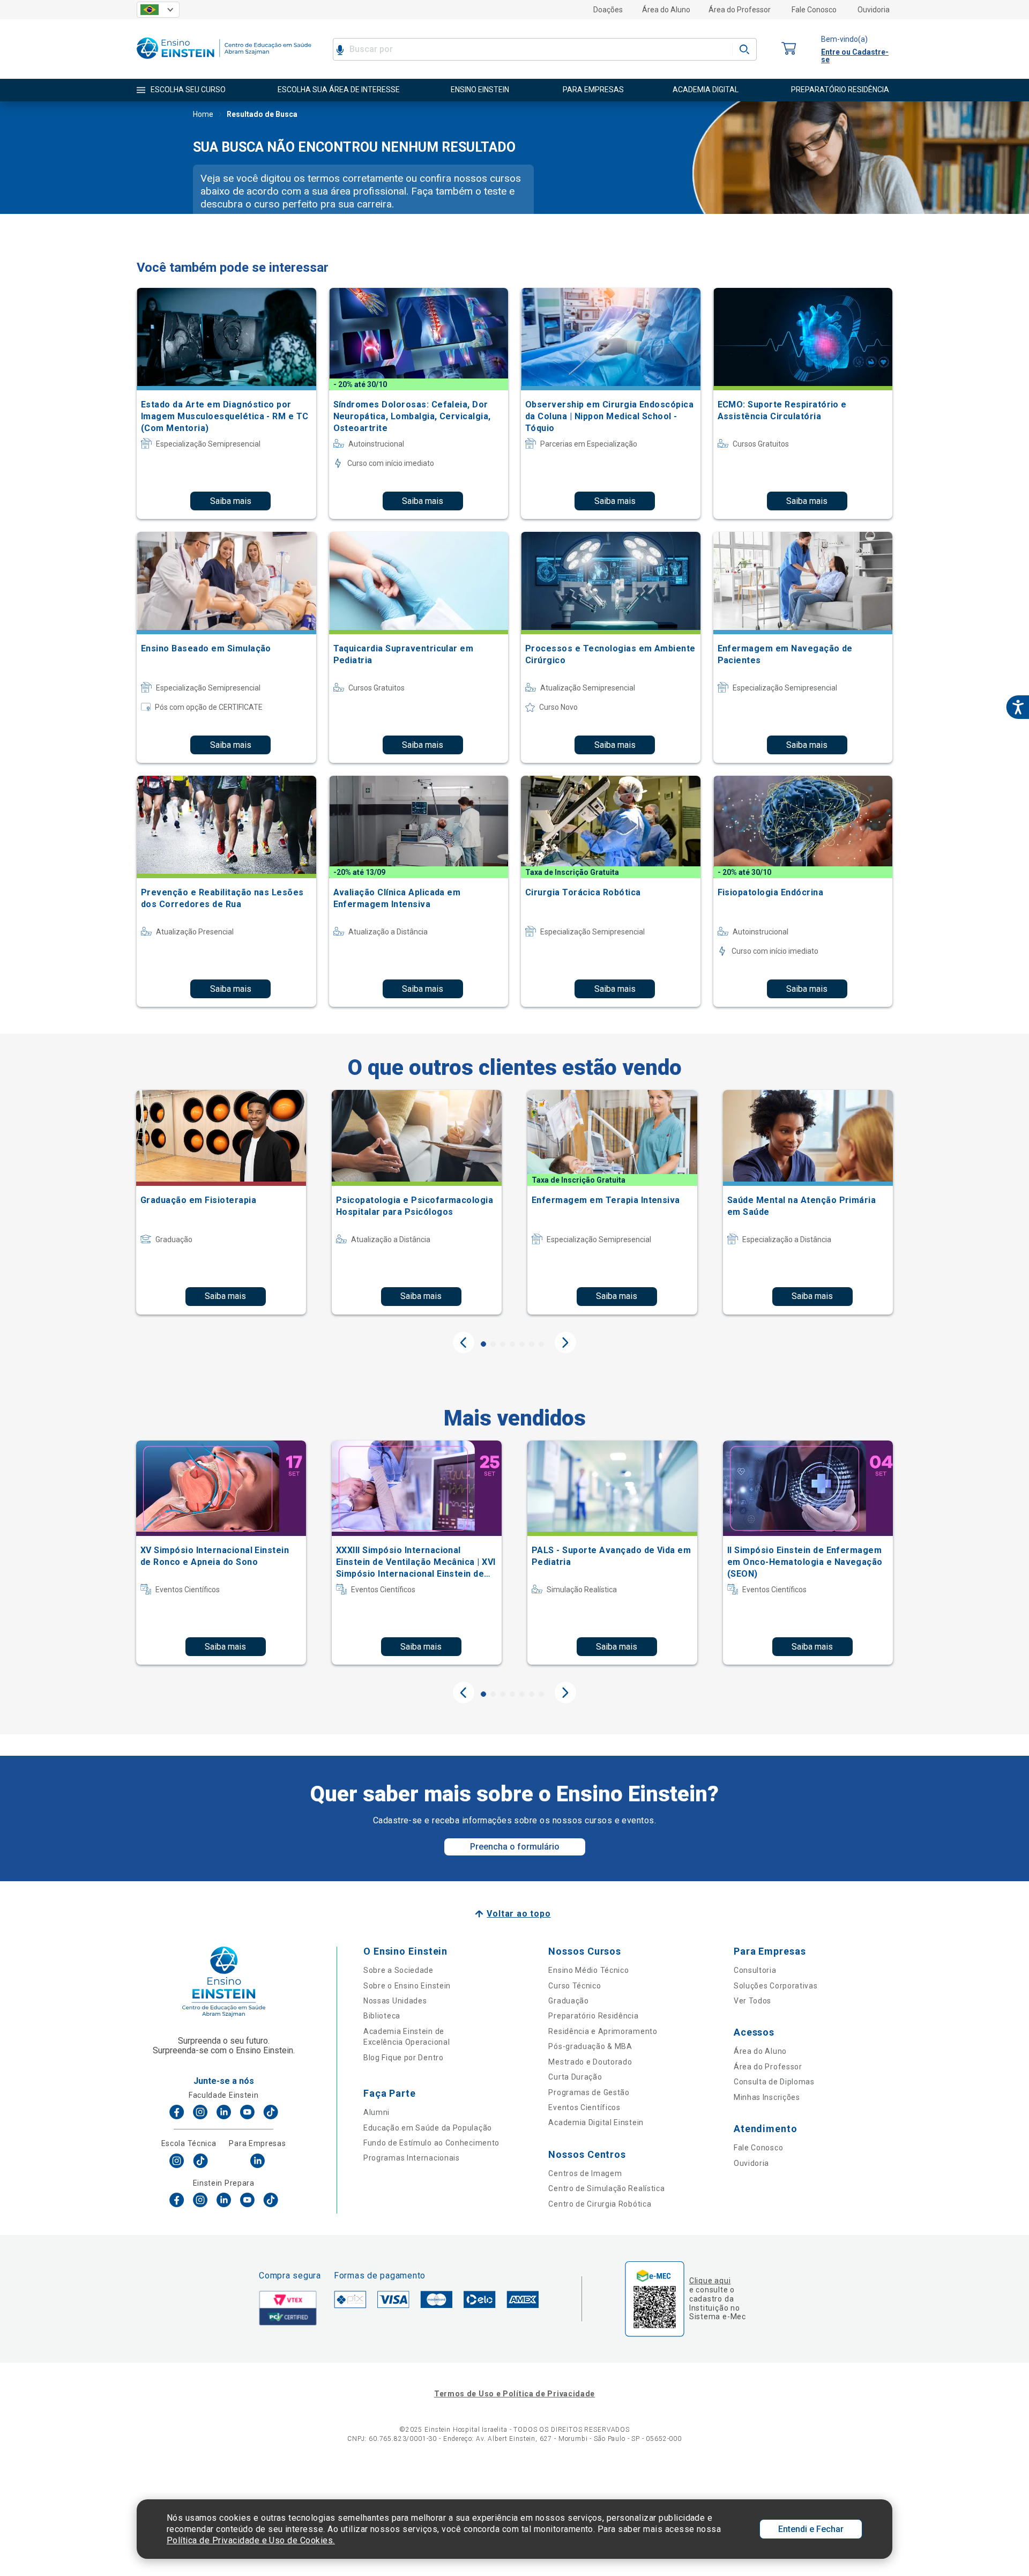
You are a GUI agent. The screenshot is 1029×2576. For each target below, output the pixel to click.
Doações (608, 10)
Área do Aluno (666, 10)
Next (565, 1342)
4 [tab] (512, 1344)
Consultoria (755, 1970)
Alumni (376, 2112)
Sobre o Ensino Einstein (407, 1986)
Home (203, 114)
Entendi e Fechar (811, 2529)
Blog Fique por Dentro (404, 2058)
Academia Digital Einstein (596, 2122)
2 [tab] (493, 1344)
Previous (464, 1342)
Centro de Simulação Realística (606, 2188)
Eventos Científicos (584, 2107)
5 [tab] (522, 1344)
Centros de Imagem (585, 2173)
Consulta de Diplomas (774, 2082)
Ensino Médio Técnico (588, 1970)
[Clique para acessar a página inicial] (224, 61)
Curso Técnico (575, 1986)
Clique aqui (710, 2281)
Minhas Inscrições (767, 2097)
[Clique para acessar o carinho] (789, 49)
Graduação (568, 2001)
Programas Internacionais (412, 2158)
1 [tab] (483, 1344)
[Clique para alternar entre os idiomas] (158, 10)
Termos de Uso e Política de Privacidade (514, 2394)
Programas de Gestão (589, 2092)
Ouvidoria (874, 10)
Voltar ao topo (519, 1914)
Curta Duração (575, 2077)
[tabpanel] (221, 1202)
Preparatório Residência (593, 2016)
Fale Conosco (814, 10)
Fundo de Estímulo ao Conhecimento (431, 2143)
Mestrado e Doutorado (590, 2062)
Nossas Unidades (395, 2001)
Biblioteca (382, 2016)
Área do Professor (740, 10)
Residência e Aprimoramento (603, 2031)
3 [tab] (503, 1344)
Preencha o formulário (515, 1847)
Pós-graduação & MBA (590, 2046)
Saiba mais (231, 501)
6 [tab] (532, 1344)
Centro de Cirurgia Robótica (600, 2204)
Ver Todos (752, 2001)
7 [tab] (541, 1344)
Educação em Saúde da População (428, 2128)
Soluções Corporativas (776, 1986)
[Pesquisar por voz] (340, 49)
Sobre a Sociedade (398, 1970)
